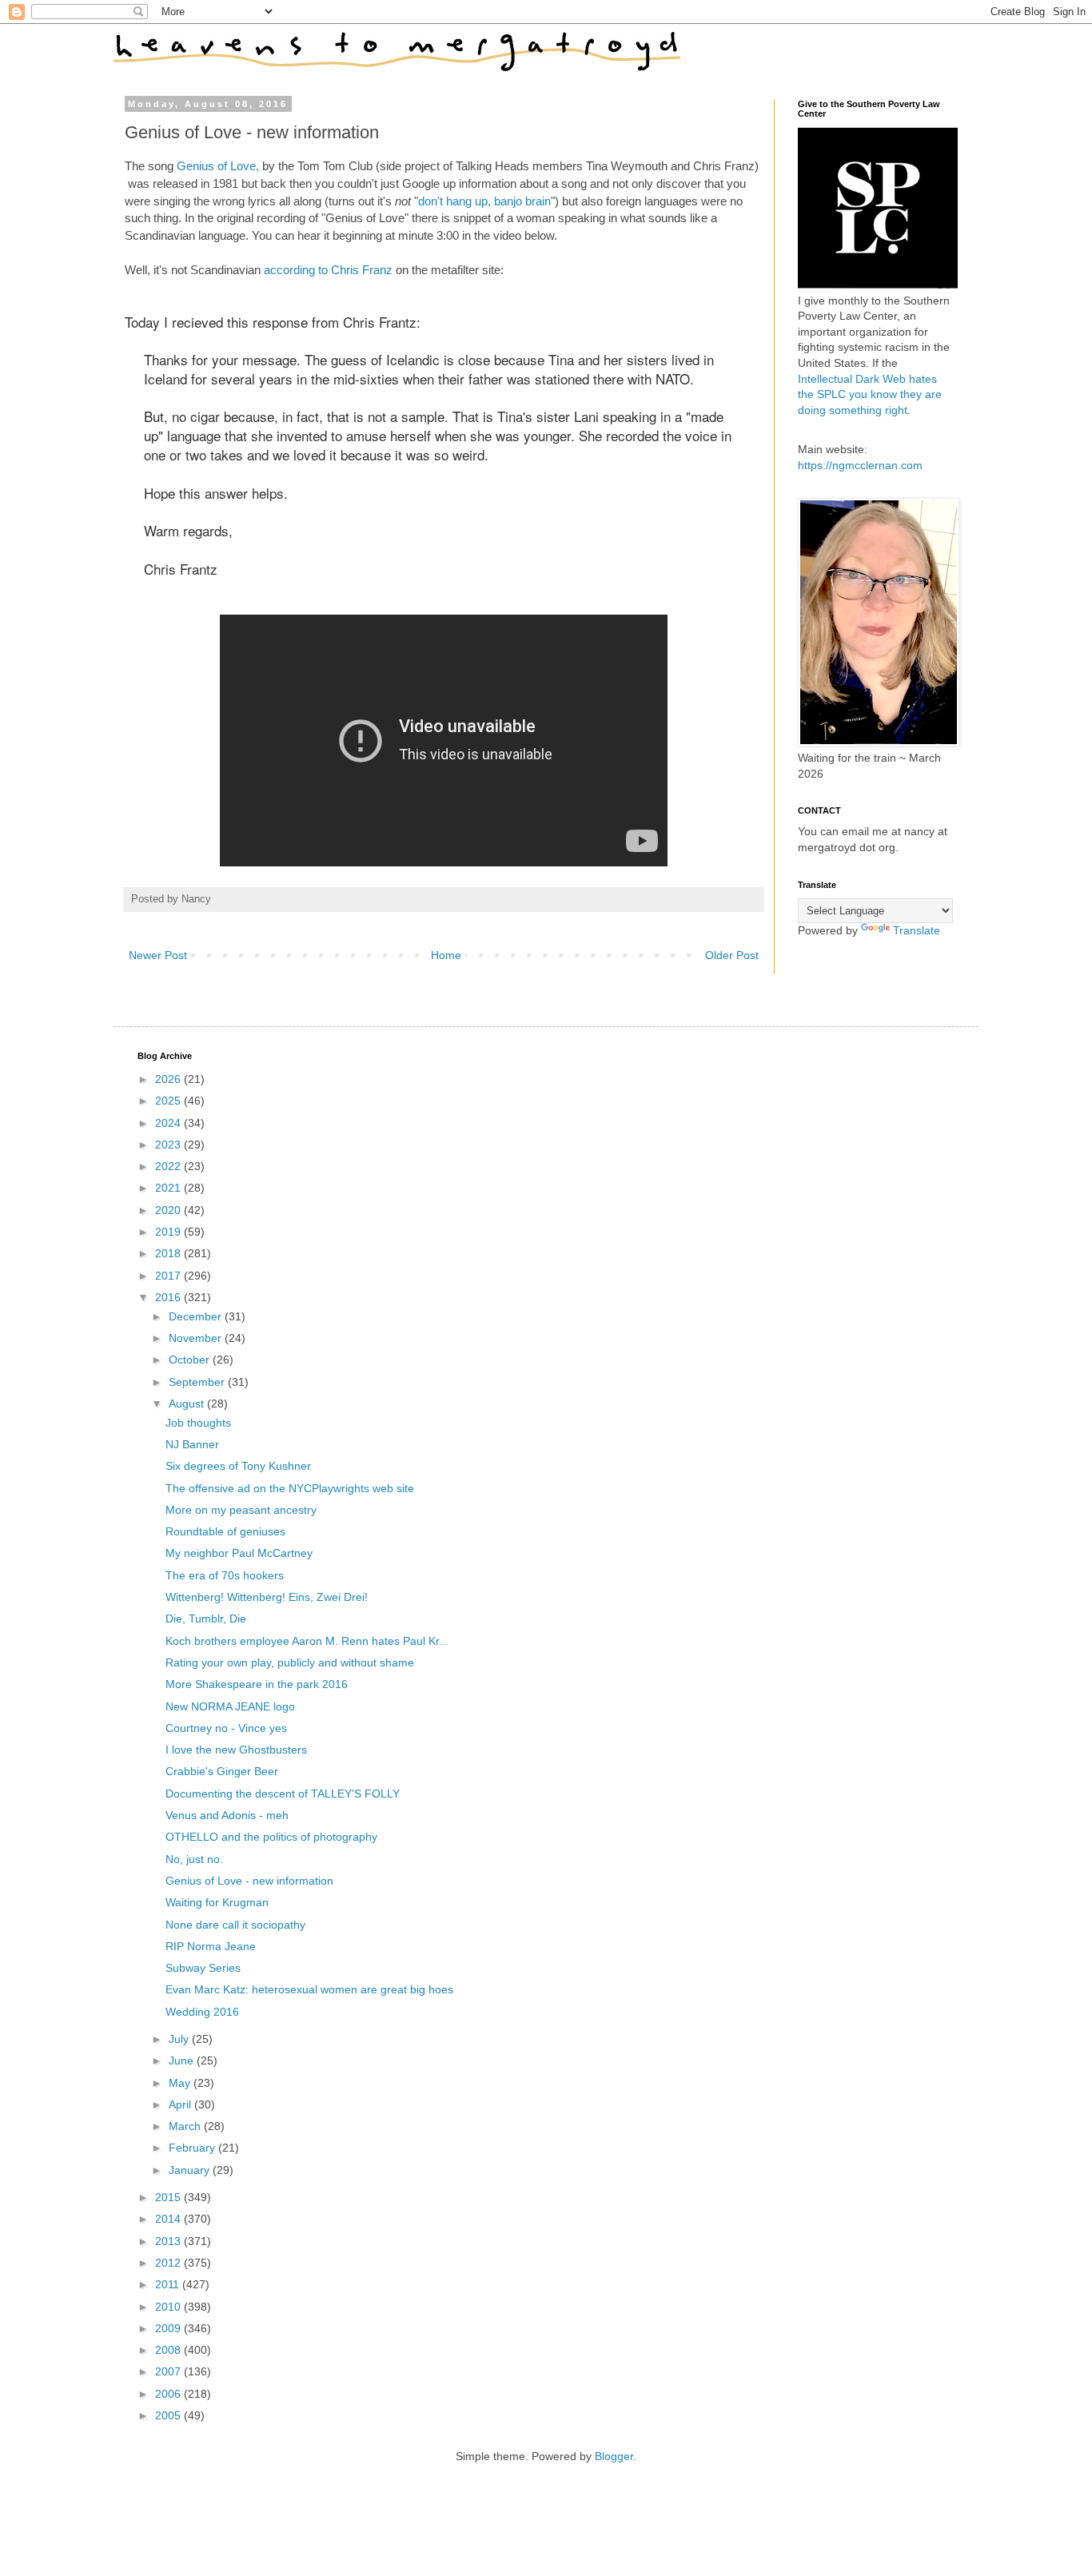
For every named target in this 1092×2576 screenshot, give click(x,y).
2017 (169, 1276)
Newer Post (158, 955)
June (183, 2060)
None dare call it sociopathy (235, 1925)
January (191, 2170)
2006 (169, 2394)
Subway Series (203, 1968)
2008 (169, 2350)
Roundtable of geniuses (225, 1531)
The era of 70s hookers (225, 1575)
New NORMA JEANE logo (230, 1706)
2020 (169, 1210)
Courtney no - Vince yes (226, 1728)
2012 (169, 2263)
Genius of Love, (218, 166)
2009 (169, 2328)
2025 (169, 1101)
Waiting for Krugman (217, 1902)
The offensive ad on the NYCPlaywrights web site (290, 1488)
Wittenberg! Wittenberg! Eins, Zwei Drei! (267, 1597)
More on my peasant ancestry (241, 1510)
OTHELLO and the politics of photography (271, 1837)
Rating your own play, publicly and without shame (290, 1662)
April (181, 2104)
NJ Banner (192, 1444)
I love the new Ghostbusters (236, 1750)
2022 (169, 1166)
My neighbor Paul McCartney (239, 1553)
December (197, 1316)
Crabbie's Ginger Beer (222, 1771)
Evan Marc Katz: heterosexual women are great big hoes (309, 1989)
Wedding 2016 (202, 2012)
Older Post (732, 955)
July (180, 2039)
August (188, 1403)
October (191, 1360)
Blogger (614, 2456)
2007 (169, 2371)
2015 (169, 2197)
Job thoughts (198, 1423)
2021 (169, 1188)
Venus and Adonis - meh (227, 1815)
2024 (169, 1123)
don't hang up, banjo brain (484, 201)
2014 (169, 2219)
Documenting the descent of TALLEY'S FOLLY (283, 1794)
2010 (169, 2307)
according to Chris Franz (328, 270)
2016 (169, 1297)
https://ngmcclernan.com (860, 465)
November (197, 1338)
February (193, 2148)
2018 (169, 1253)
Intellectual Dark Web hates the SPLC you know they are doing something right (870, 394)
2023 (169, 1145)
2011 (169, 2284)
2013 (169, 2241)
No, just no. (194, 1859)
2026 (169, 1079)
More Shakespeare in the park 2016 (257, 1684)
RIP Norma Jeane (211, 1946)
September (198, 1382)
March (186, 2126)
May (181, 2083)
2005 (169, 2415)
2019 (169, 1232)
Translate (917, 930)
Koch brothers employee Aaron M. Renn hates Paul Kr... (307, 1641)
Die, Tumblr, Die (206, 1618)
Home (446, 955)
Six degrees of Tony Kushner (238, 1466)
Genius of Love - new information (249, 1881)
